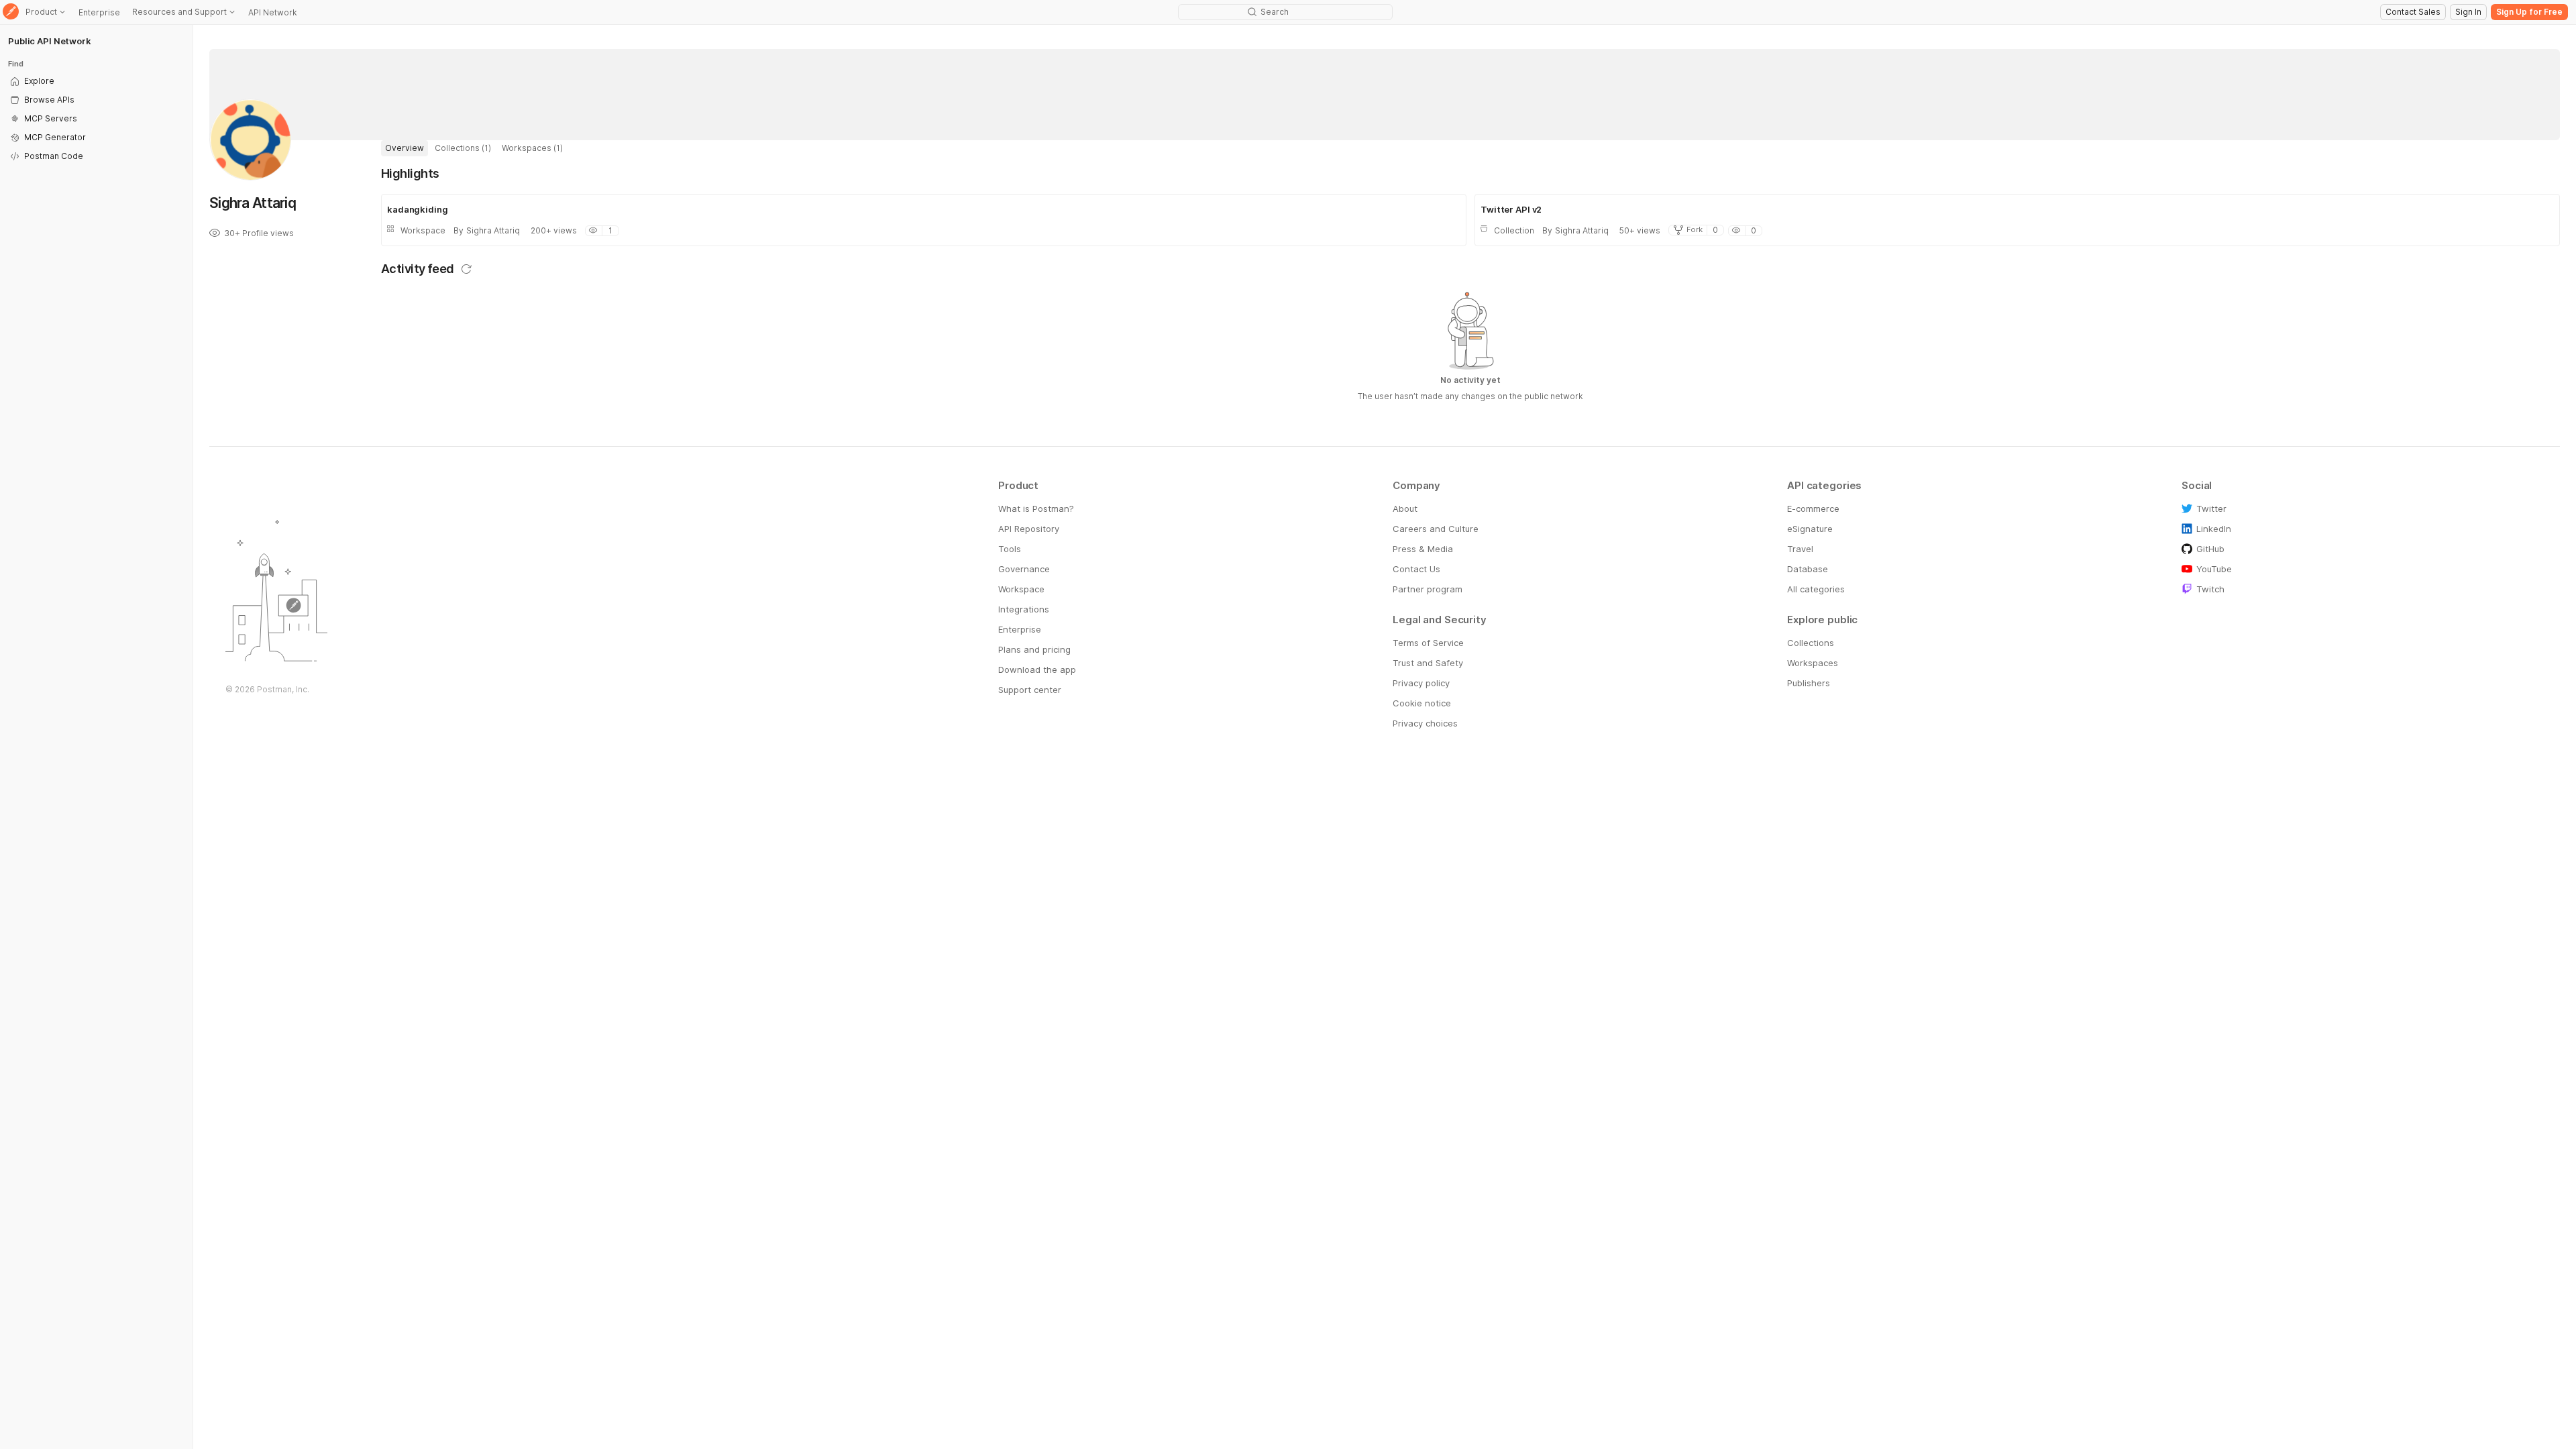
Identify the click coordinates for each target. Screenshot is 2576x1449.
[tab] (405, 148)
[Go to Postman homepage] (11, 12)
